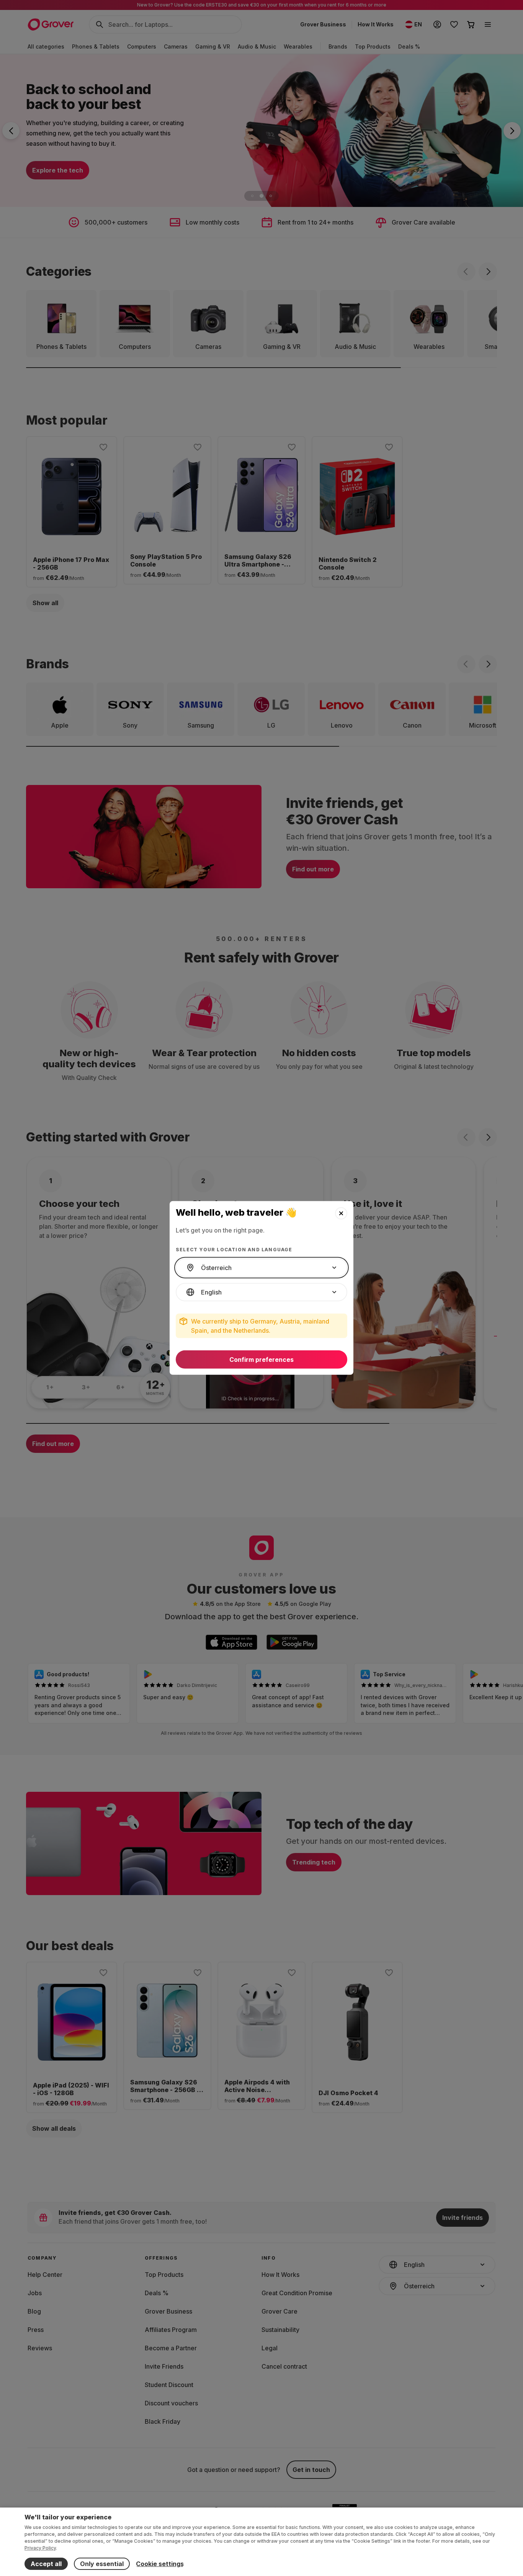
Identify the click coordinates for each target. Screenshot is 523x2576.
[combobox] (261, 1268)
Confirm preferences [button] (261, 1360)
